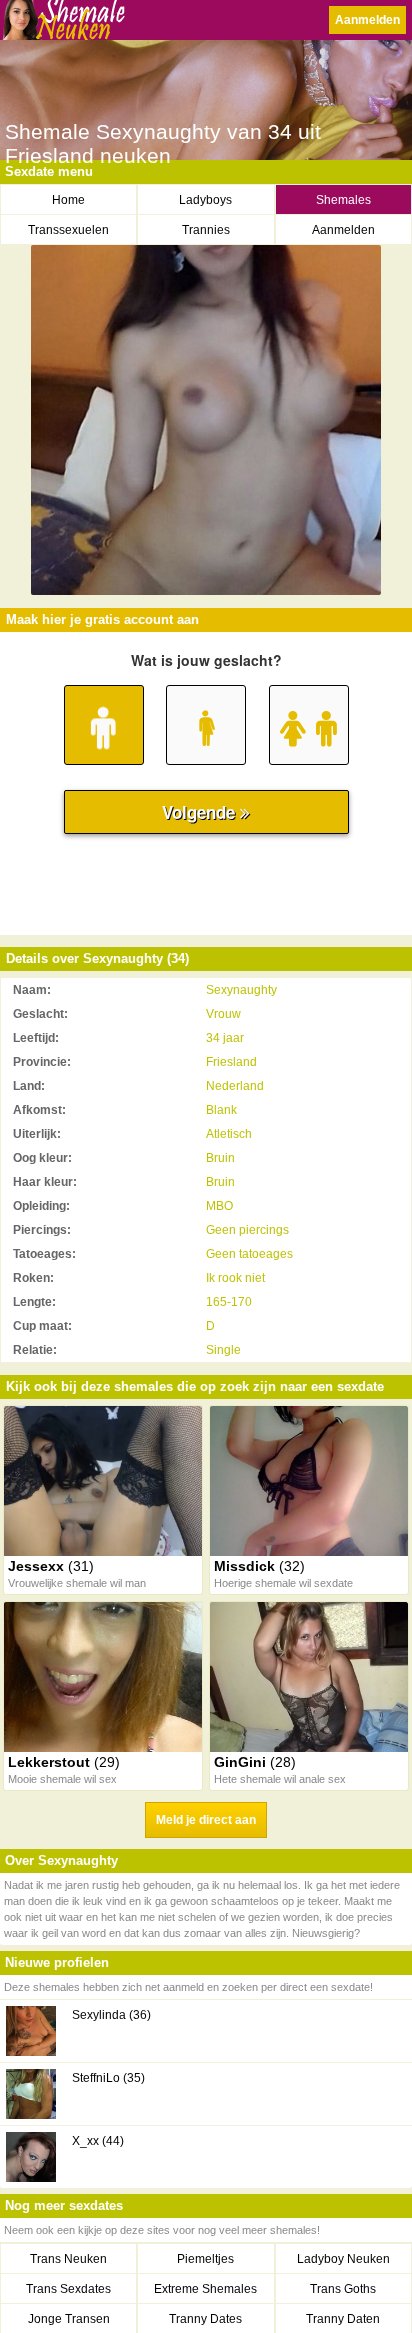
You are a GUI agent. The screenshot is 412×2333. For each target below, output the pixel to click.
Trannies (206, 230)
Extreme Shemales (205, 2289)
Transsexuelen (68, 230)
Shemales (343, 200)
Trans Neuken (68, 2259)
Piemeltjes (205, 2259)
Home (68, 200)
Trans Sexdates (68, 2289)
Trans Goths (343, 2289)
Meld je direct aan (206, 1820)
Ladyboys (205, 200)
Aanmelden (367, 20)
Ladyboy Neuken (343, 2259)
